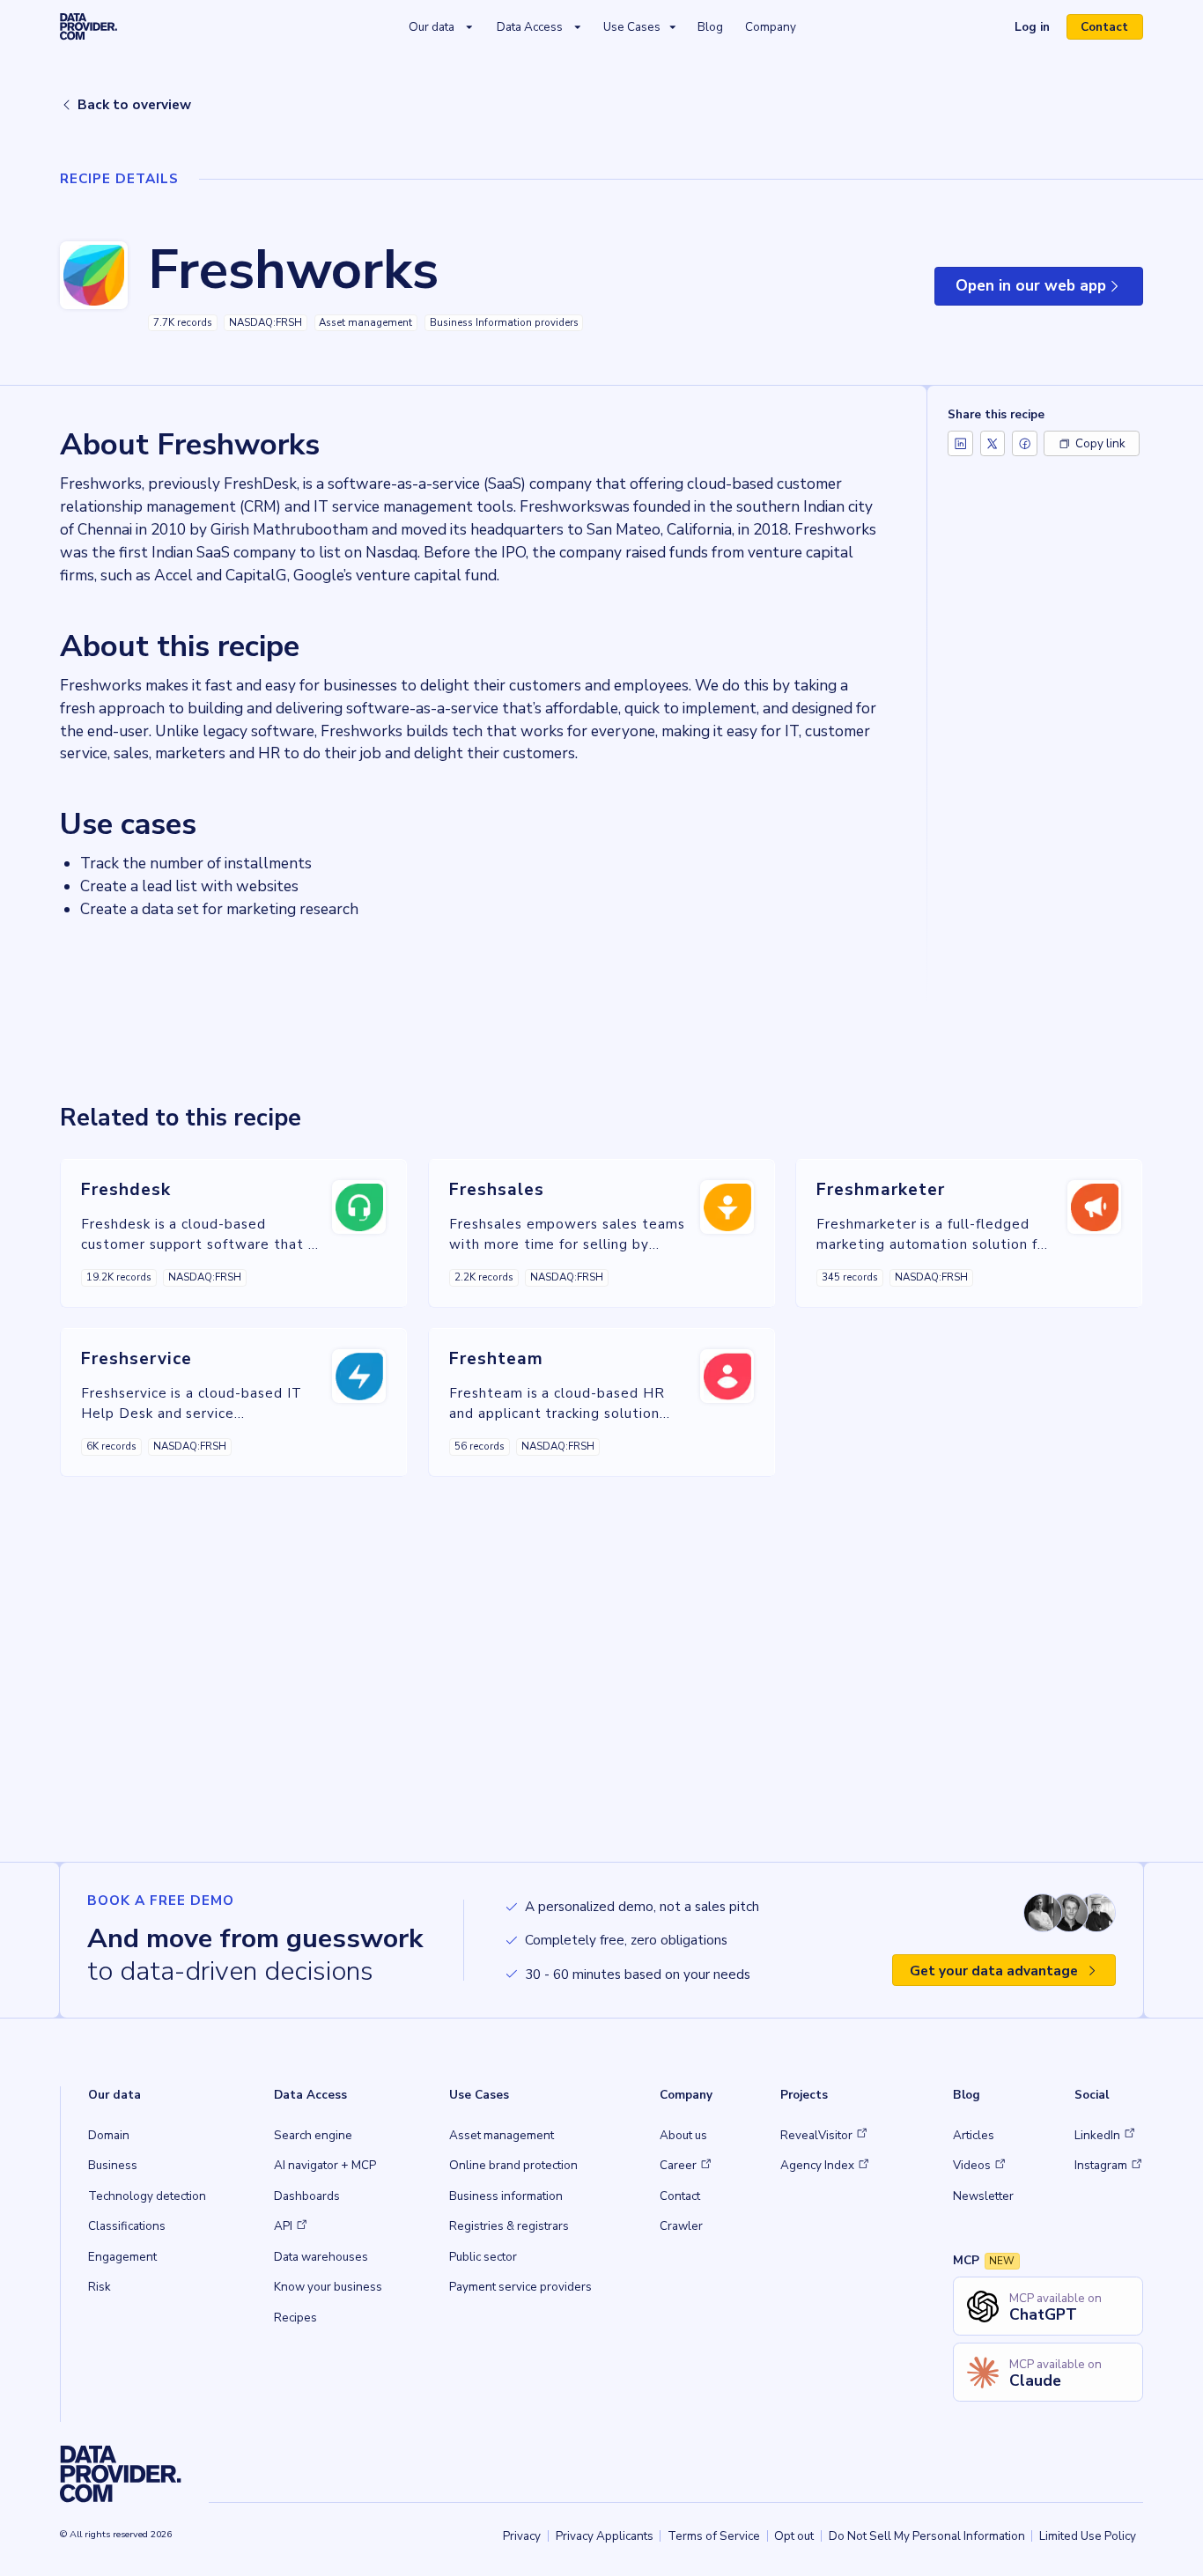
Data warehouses (321, 2257)
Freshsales (497, 1190)
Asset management (502, 2135)
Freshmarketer (880, 1190)
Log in (1039, 29)
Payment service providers (520, 2287)
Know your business (328, 2287)
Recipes (295, 2318)
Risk (100, 2287)
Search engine (313, 2135)
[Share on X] (993, 443)
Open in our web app (1049, 291)
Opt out (794, 2536)
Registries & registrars (509, 2226)
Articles (974, 2135)
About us (683, 2135)
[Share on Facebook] (1025, 443)
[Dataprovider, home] (89, 27)
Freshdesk (126, 1190)
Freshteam (496, 1359)
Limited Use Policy (1088, 2536)
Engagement (122, 2257)
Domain (109, 2135)
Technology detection (147, 2196)
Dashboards (307, 2196)
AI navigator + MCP (325, 2165)
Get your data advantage (994, 1971)
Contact (1104, 27)
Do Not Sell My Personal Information (927, 2536)
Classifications (127, 2226)
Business (113, 2165)
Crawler (681, 2226)
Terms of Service (714, 2536)
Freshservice (137, 1359)
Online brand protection (513, 2165)
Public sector (483, 2257)
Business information (506, 2196)
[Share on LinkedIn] (960, 443)
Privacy (522, 2536)
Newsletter (983, 2196)
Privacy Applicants (605, 2536)
